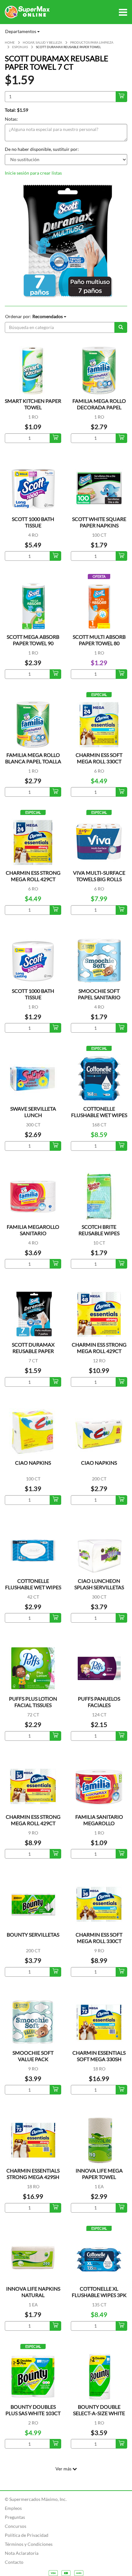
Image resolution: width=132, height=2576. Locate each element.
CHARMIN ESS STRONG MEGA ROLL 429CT (33, 876)
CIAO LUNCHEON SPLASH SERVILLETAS (99, 1584)
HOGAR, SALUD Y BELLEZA (42, 42)
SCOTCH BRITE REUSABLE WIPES (99, 1230)
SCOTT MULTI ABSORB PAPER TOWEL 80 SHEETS (99, 643)
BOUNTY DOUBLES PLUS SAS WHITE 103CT (33, 2410)
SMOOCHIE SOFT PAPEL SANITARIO (99, 994)
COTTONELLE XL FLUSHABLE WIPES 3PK (99, 2292)
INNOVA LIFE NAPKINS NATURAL (33, 2292)
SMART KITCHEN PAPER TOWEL (33, 404)
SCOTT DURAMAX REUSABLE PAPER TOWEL (33, 1351)
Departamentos (21, 31)
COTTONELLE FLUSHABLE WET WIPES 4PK (99, 1115)
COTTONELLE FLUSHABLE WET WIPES (33, 1584)
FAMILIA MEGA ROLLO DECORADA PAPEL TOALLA (99, 407)
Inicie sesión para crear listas (33, 173)
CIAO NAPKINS (33, 1463)
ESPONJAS (20, 47)
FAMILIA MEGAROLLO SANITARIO (33, 1230)
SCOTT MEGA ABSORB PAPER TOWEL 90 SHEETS (33, 643)
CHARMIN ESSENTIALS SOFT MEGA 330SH (99, 2056)
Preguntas (15, 2517)
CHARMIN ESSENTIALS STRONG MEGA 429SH (33, 2174)
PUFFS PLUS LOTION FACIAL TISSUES (33, 1702)
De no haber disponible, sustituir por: (42, 149)
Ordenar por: (34, 316)
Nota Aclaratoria (22, 2553)
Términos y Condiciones (29, 2544)
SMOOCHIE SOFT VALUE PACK (33, 2056)
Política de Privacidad (27, 2535)
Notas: (11, 119)
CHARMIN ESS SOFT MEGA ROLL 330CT (99, 758)
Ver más (64, 2469)
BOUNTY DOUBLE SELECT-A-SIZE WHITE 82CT (99, 2413)
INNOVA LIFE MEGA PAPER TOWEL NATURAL (99, 2177)
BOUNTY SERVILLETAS (33, 1934)
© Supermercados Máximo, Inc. (36, 2499)
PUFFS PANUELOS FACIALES (99, 1702)
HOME (10, 42)
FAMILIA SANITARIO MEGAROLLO (99, 1820)
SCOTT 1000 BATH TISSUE (33, 522)
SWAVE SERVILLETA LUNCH (33, 1112)
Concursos (16, 2526)
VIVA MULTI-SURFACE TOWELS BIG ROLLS (99, 876)
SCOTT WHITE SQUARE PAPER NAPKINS (99, 522)
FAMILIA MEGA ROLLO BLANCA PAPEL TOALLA (33, 758)
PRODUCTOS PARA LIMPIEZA (92, 42)
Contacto (14, 2562)
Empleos (13, 2508)
